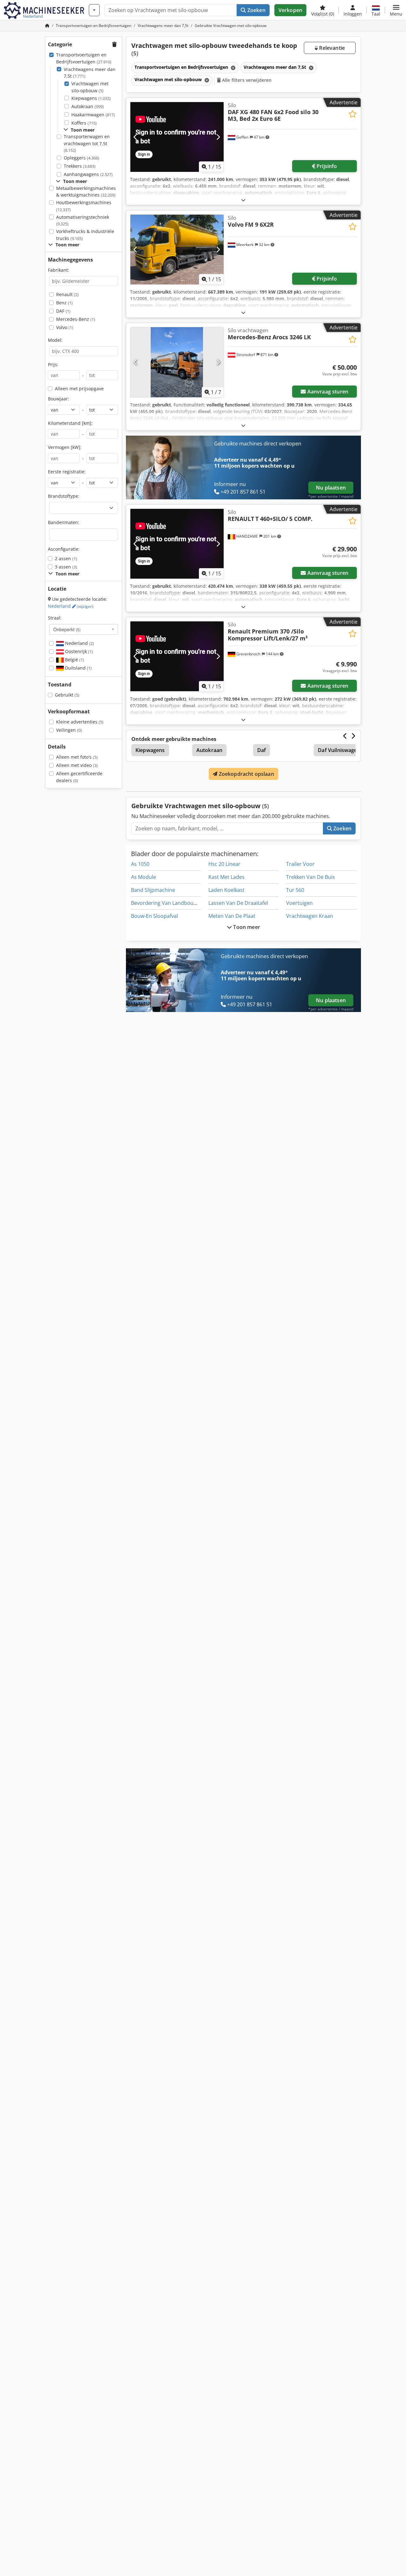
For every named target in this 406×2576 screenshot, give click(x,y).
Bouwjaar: (59, 399)
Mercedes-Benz (76, 319)
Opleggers (82, 158)
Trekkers (80, 166)
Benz (64, 303)
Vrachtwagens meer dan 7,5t (90, 73)
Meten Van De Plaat (232, 916)
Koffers (84, 123)
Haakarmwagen (93, 115)
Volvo (65, 327)
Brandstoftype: (64, 496)
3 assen (66, 567)
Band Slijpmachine (153, 890)
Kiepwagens (91, 98)
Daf (262, 750)
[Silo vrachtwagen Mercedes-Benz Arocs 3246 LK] (177, 362)
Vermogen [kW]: (65, 447)
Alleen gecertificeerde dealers (79, 777)
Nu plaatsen (331, 488)
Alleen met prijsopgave (79, 389)
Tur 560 (295, 890)
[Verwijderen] (232, 68)
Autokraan (88, 106)
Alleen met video (77, 765)
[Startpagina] (47, 26)
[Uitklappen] (243, 200)
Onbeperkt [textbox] (67, 629)
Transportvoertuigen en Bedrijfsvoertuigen (84, 58)
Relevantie (331, 48)
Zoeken (256, 10)
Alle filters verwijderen (246, 80)
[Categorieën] (94, 10)
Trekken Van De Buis (311, 877)
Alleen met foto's (77, 757)
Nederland (71, 606)
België (74, 660)
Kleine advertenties (80, 722)
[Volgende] (218, 137)
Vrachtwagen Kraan (310, 916)
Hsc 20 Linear (224, 864)
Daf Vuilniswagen (339, 750)
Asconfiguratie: (64, 549)
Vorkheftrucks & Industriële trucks (85, 235)
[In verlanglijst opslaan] (353, 114)
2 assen (66, 558)
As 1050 (140, 864)
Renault (67, 294)
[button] (396, 10)
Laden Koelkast (226, 890)
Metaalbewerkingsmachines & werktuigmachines (86, 192)
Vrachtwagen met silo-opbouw (90, 87)
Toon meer (246, 927)
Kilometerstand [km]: (70, 423)
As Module (144, 877)
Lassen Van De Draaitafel (238, 903)
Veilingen (69, 730)
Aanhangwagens (88, 174)
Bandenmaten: (64, 522)
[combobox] (84, 629)
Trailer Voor (300, 864)
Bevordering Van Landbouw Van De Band (180, 903)
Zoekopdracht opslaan (246, 774)
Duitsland (78, 668)
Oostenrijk (78, 651)
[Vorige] (136, 137)
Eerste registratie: (67, 472)
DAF (63, 311)
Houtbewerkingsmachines (84, 206)
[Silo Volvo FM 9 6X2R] (177, 250)
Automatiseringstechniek (83, 221)
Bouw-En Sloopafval (154, 916)
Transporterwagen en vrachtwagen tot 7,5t (87, 143)
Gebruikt (67, 695)
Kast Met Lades (226, 877)
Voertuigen (299, 903)
